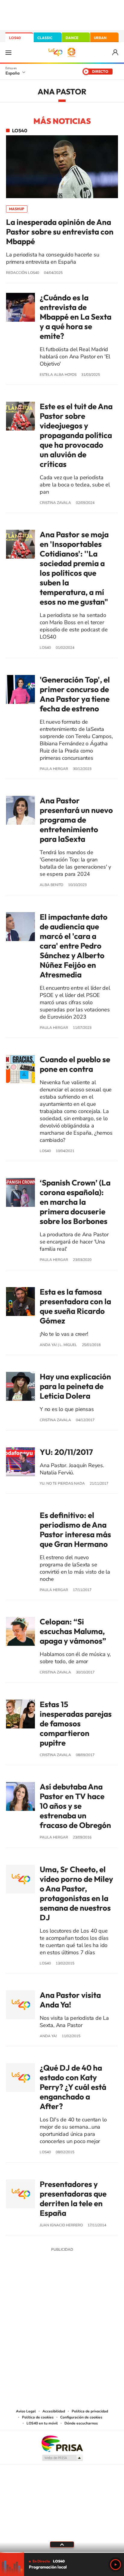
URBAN (100, 38)
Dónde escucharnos (81, 2423)
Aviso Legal (26, 2411)
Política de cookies (38, 2417)
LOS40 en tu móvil (42, 2423)
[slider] (62, 2552)
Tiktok (38, 2294)
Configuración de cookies (81, 2417)
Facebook (74, 2294)
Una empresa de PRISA (62, 2443)
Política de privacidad (90, 2411)
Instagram (26, 2294)
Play (116, 2565)
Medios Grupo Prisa (62, 2458)
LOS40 (15, 38)
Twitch (86, 2294)
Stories (98, 2294)
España (12, 73)
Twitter (62, 2294)
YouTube (50, 2294)
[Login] (116, 52)
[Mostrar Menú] (8, 52)
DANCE (72, 38)
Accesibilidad (54, 2411)
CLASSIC (45, 38)
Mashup (17, 209)
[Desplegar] (62, 2544)
